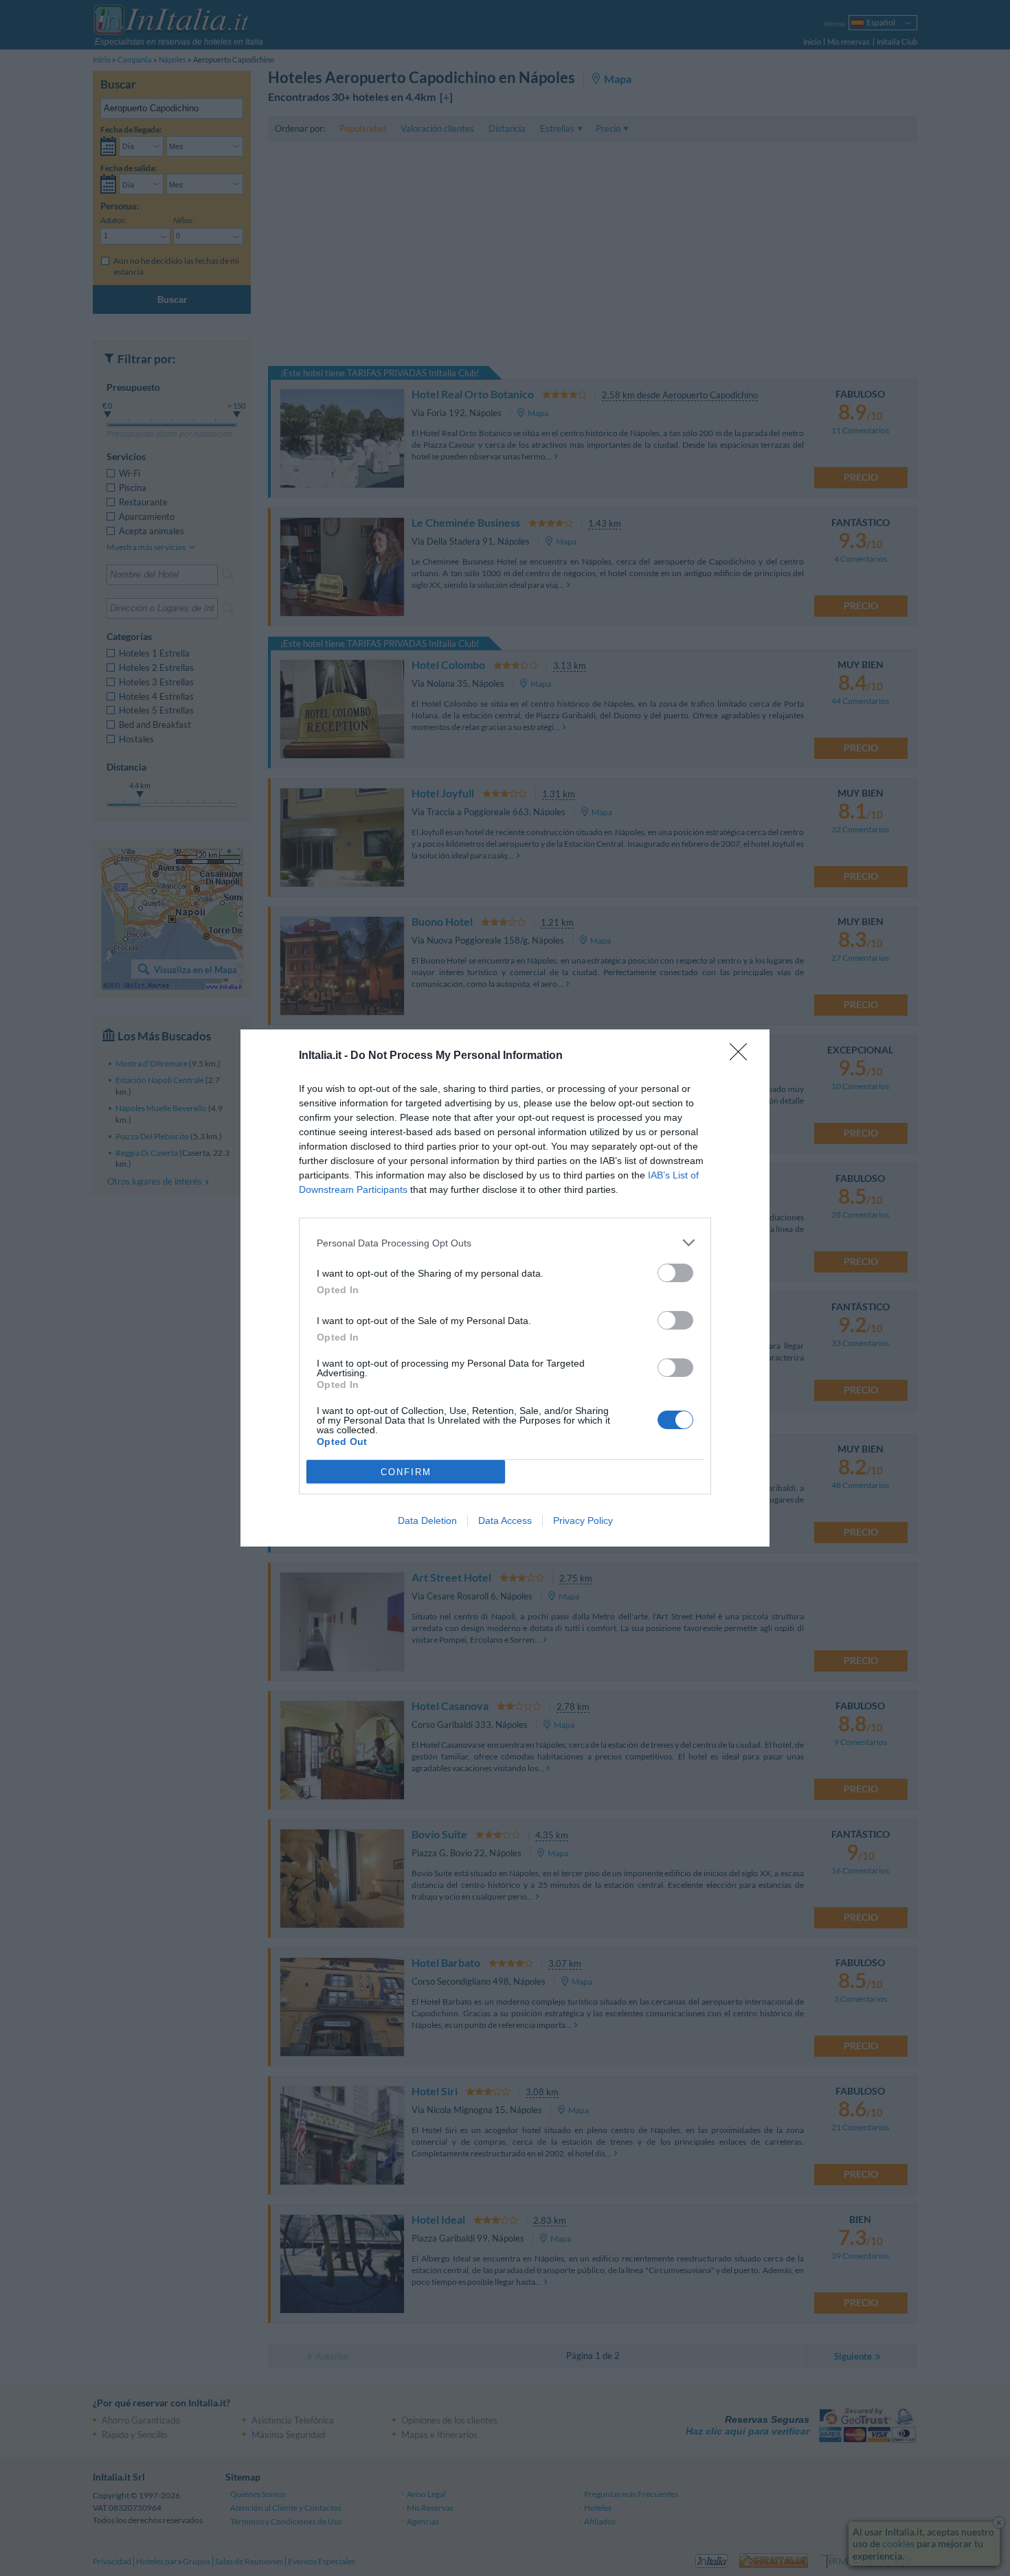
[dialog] (505, 1288)
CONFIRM (406, 1472)
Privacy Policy (583, 1520)
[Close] (743, 1056)
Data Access (505, 1520)
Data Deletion (427, 1520)
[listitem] (505, 1243)
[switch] (675, 1273)
